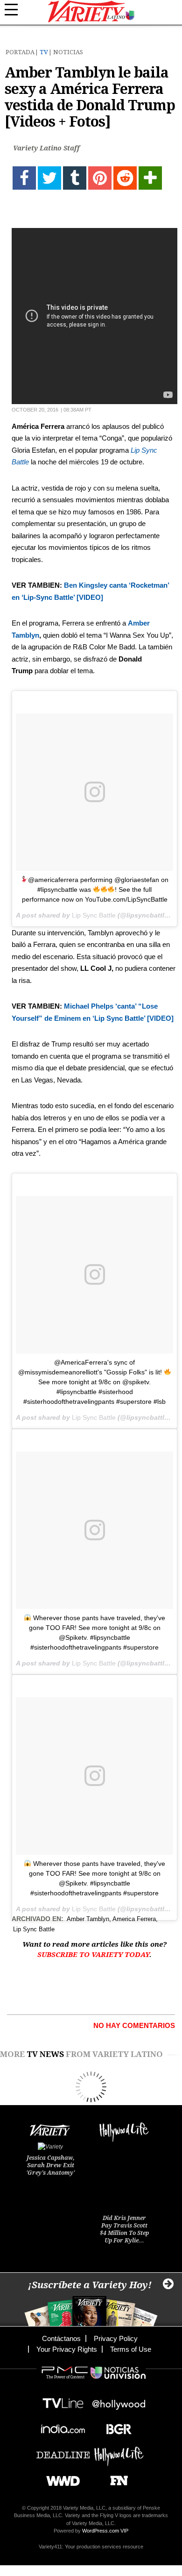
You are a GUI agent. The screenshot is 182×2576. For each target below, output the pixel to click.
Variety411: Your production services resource (91, 2547)
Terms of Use (131, 2349)
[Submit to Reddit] (125, 178)
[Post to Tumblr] (75, 178)
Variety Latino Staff (46, 148)
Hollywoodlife (119, 2452)
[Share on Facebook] (24, 178)
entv (119, 2401)
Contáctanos (61, 2338)
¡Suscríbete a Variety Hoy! (90, 2285)
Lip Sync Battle (94, 915)
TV (44, 52)
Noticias (68, 52)
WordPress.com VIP (105, 2531)
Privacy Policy (116, 2338)
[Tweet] (49, 178)
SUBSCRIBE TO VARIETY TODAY (93, 1955)
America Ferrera (134, 1919)
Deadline (63, 2452)
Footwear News (115, 2478)
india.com (63, 2426)
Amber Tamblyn (88, 1919)
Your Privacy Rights (67, 2349)
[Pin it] (100, 178)
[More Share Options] (150, 178)
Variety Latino (91, 11)
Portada (20, 52)
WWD (59, 2478)
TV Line (63, 2401)
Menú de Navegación (16, 10)
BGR (115, 2426)
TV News (45, 2054)
